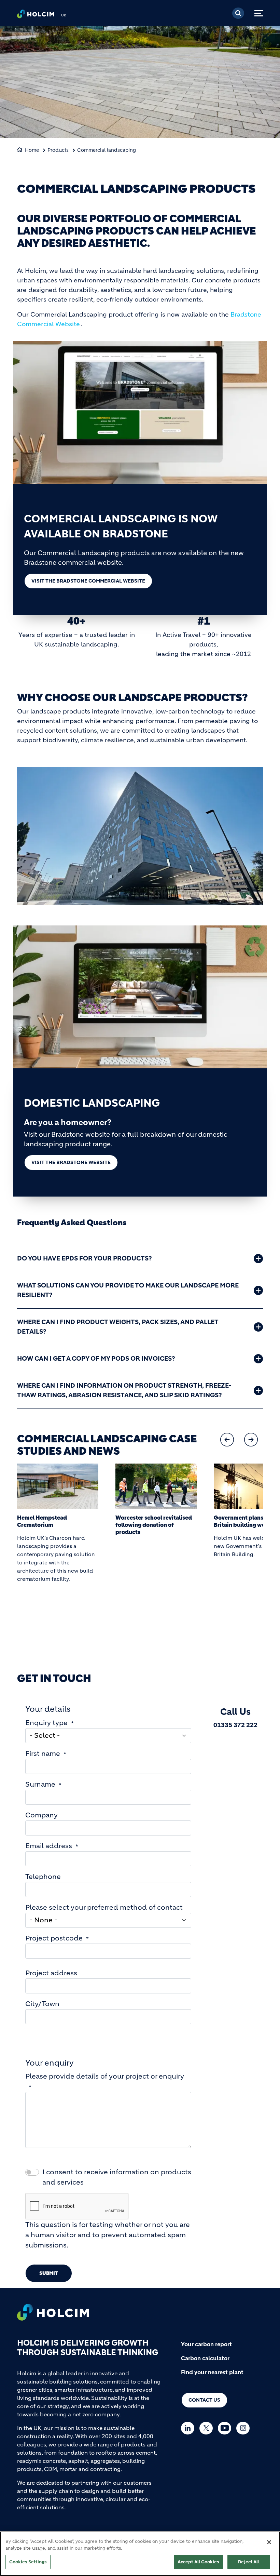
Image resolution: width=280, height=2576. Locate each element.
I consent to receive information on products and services (117, 2177)
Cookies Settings (28, 2562)
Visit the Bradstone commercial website (88, 581)
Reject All (249, 2562)
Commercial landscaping (107, 150)
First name (43, 1754)
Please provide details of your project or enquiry (105, 2076)
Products (58, 150)
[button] (227, 1440)
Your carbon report (206, 2344)
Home (32, 150)
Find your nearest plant (212, 2372)
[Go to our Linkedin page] (189, 2428)
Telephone (43, 1877)
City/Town (42, 2004)
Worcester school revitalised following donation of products (154, 1525)
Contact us (204, 2400)
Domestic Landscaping (92, 1103)
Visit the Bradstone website (71, 1162)
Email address (49, 1846)
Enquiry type (46, 1723)
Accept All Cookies (198, 2562)
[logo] (36, 16)
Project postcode (54, 1938)
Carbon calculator (205, 2358)
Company (41, 1815)
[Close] (269, 2542)
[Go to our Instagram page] (245, 2428)
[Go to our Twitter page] (208, 2428)
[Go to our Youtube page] (226, 2428)
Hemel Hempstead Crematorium (42, 1521)
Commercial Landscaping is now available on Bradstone (121, 526)
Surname (40, 1784)
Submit (49, 2273)
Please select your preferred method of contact (104, 1907)
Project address (51, 1973)
